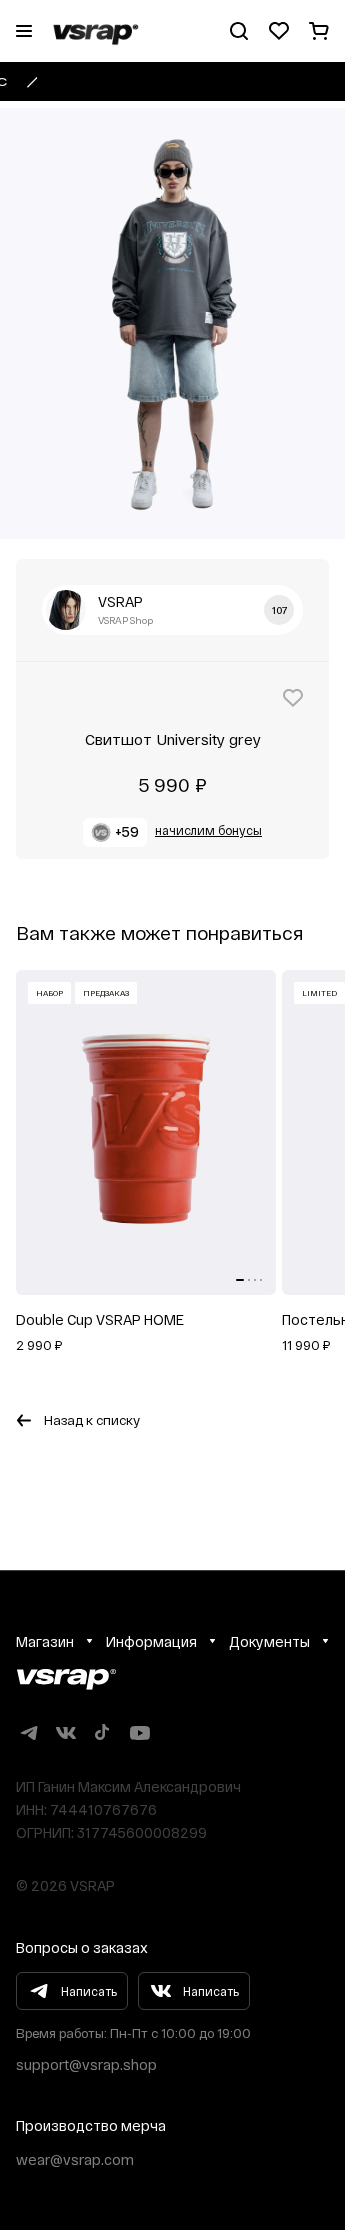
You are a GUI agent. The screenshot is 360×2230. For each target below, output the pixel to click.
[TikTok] (102, 1732)
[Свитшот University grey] (172, 323)
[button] (172, 832)
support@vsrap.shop (86, 2064)
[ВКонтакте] (65, 1732)
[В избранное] (293, 698)
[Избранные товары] (279, 31)
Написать (89, 1991)
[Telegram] (28, 1732)
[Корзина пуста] (319, 31)
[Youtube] (139, 1732)
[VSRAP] (66, 1679)
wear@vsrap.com (75, 2159)
